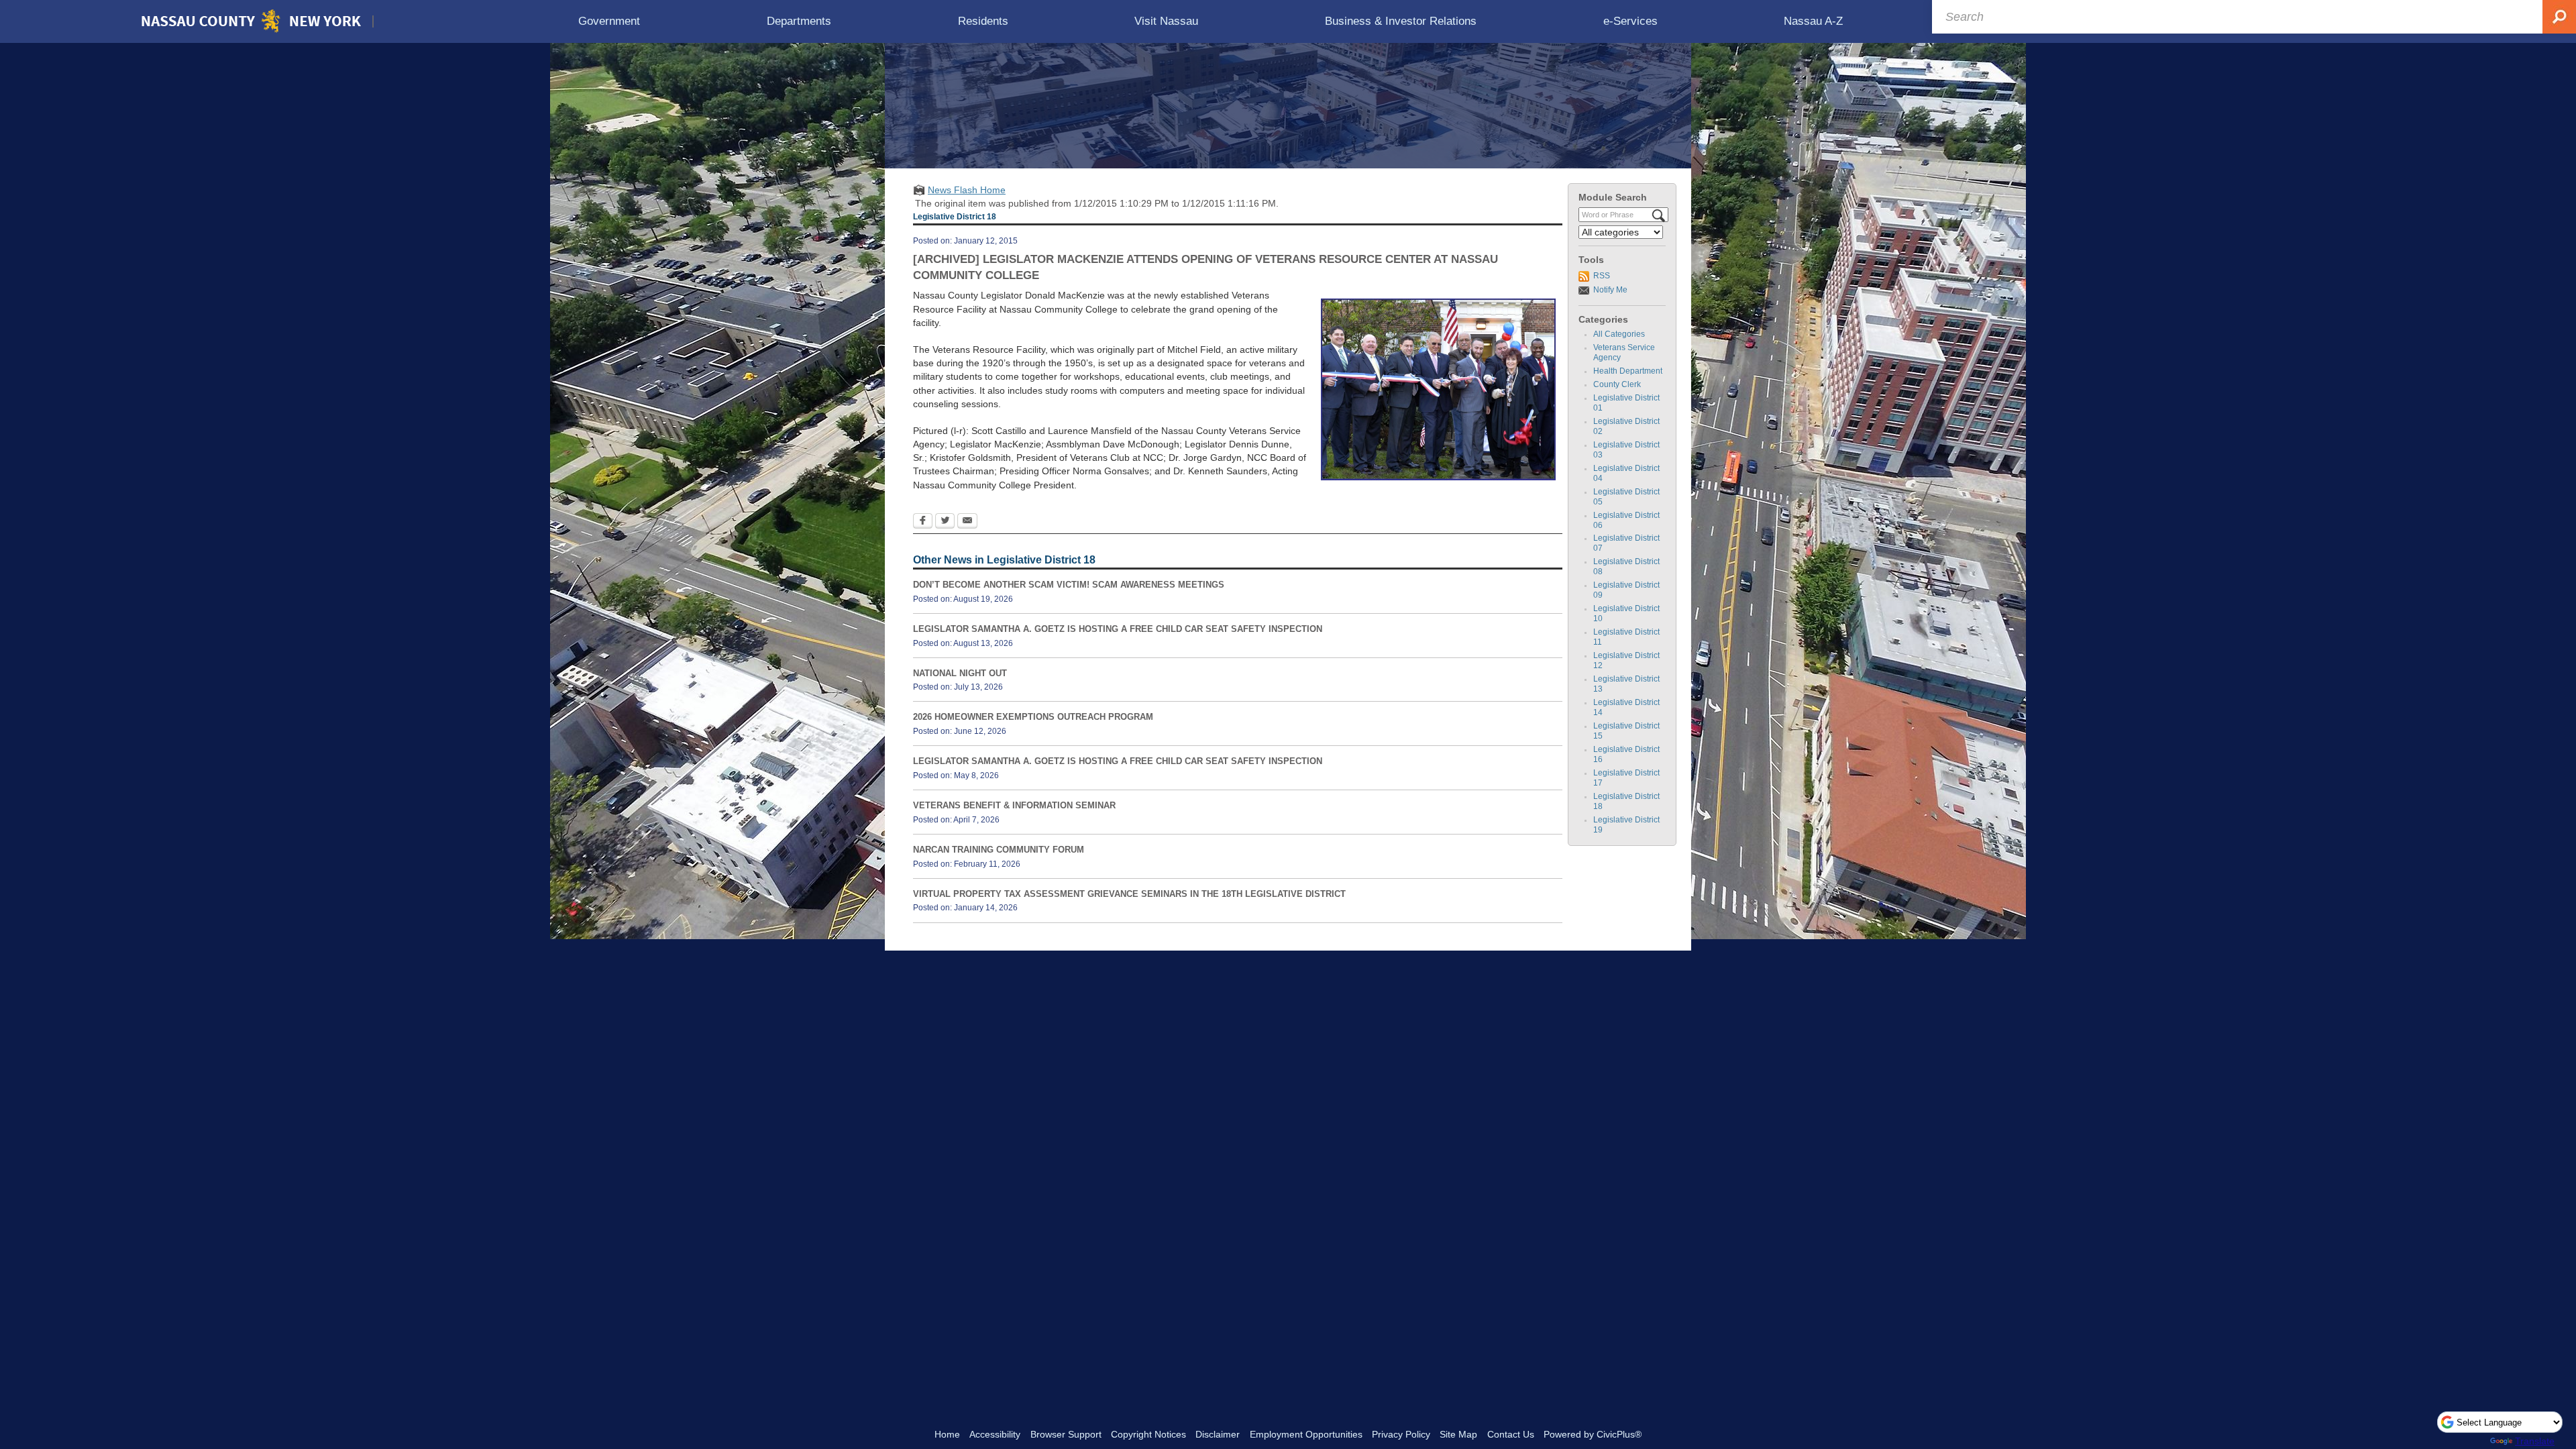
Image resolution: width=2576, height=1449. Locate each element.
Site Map (1458, 1434)
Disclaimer (1218, 1434)
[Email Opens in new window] (967, 522)
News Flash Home (967, 190)
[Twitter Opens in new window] (945, 522)
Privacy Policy (1401, 1434)
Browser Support (1066, 1434)
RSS (1602, 276)
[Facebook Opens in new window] (923, 522)
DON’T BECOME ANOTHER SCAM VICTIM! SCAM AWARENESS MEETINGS (1069, 585)
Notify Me (1610, 290)
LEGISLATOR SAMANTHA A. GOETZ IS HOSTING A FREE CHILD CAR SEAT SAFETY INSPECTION (1118, 629)
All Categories (1619, 334)
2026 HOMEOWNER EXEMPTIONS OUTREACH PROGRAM (1033, 717)
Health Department (1628, 371)
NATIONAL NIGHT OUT (960, 673)
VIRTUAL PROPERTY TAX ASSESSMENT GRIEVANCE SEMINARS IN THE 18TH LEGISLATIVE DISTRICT (1129, 894)
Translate (2535, 1441)
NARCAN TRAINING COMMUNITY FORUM (999, 850)
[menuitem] (609, 21)
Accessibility (995, 1434)
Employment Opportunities (1306, 1434)
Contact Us (1511, 1434)
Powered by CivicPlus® (1593, 1434)
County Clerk (1617, 384)
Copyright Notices (1148, 1434)
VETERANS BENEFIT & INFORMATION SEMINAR (1014, 805)
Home (947, 1434)
